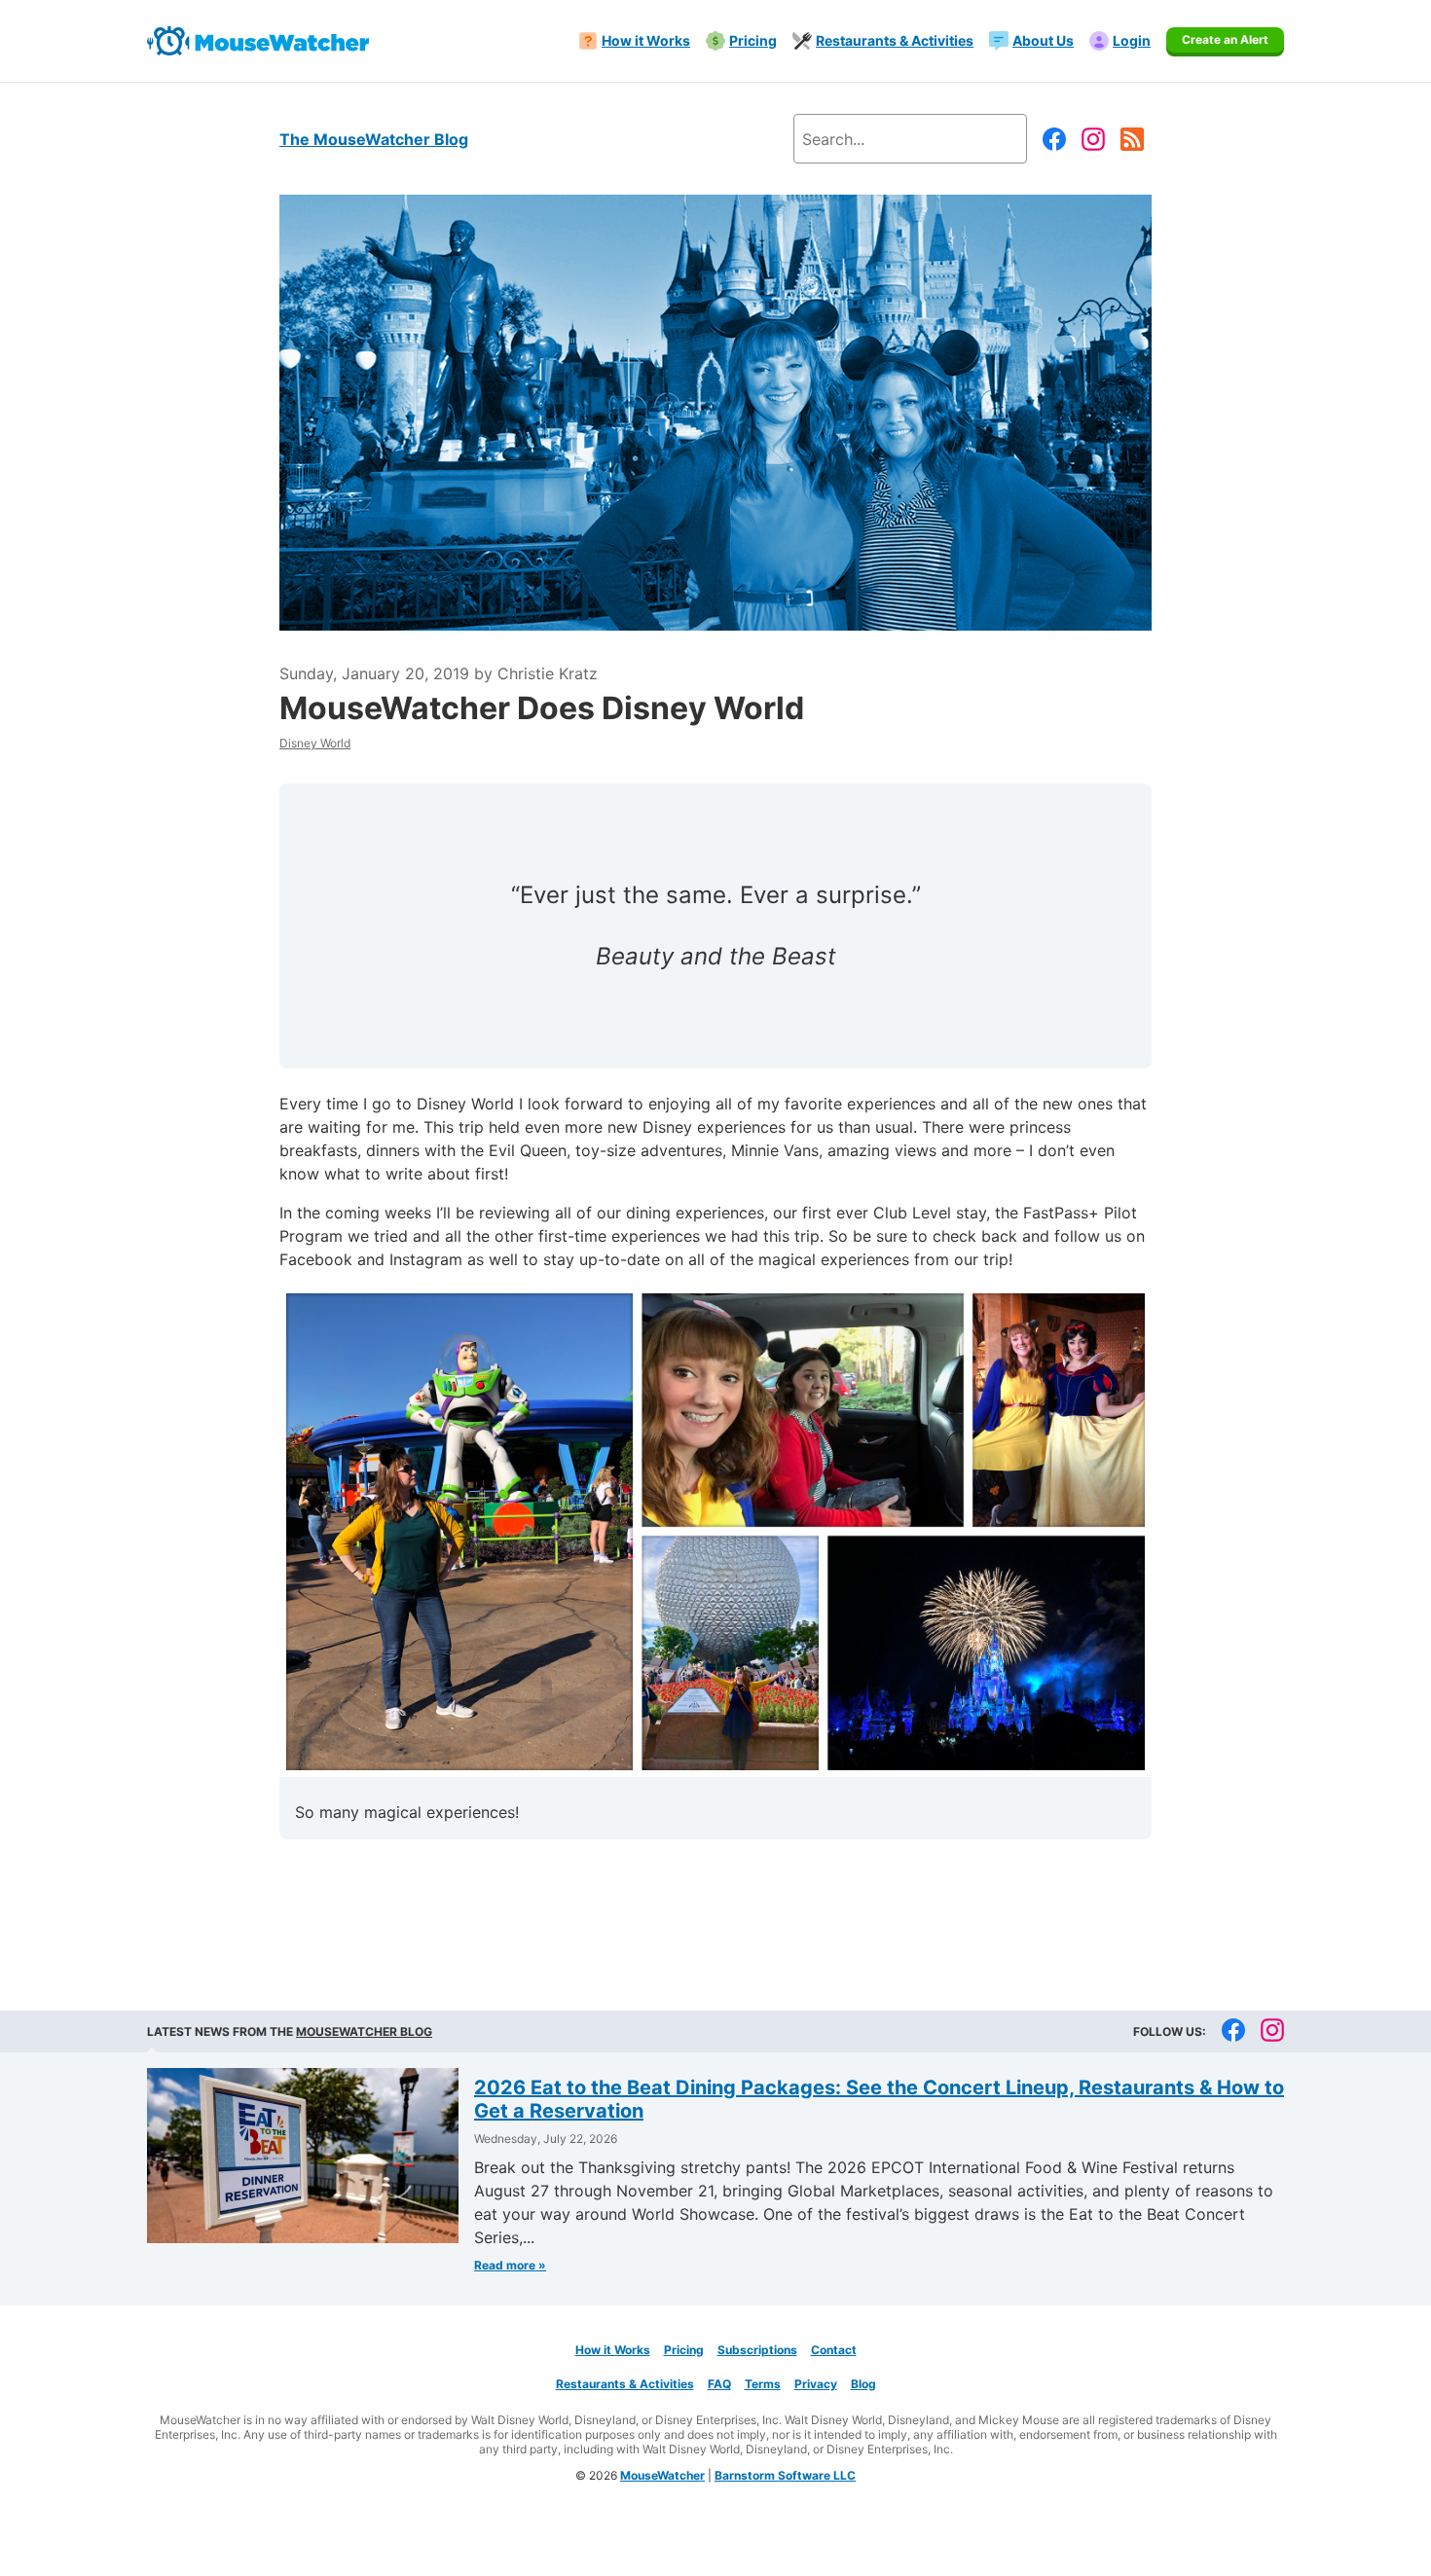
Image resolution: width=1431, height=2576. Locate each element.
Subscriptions (757, 2350)
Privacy (816, 2384)
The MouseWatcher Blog (374, 139)
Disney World (315, 743)
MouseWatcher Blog (364, 2032)
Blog (863, 2384)
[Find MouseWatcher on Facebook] (1054, 139)
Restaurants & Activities (625, 2384)
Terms (763, 2384)
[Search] (991, 139)
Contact (834, 2350)
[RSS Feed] (1132, 139)
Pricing (684, 2350)
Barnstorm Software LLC (785, 2475)
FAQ (719, 2384)
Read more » (510, 2265)
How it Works (613, 2350)
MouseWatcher (662, 2475)
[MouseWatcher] (258, 41)
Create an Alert (1225, 39)
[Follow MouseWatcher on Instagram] (1093, 139)
